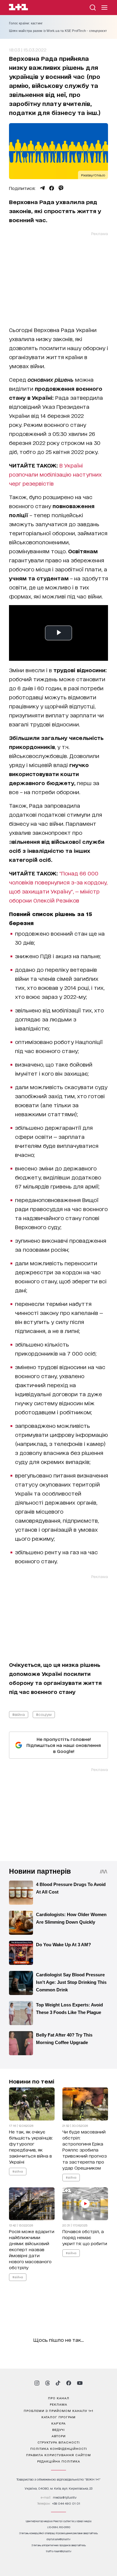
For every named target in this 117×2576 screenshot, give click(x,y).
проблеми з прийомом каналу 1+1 (58, 2410)
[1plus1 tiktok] (58, 2383)
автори (59, 2436)
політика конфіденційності (59, 2448)
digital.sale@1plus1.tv (58, 2539)
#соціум (44, 1714)
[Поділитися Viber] (61, 188)
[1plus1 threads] (48, 2383)
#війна (19, 1714)
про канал (59, 2398)
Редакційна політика (59, 2461)
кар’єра (58, 2423)
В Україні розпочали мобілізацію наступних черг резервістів (55, 474)
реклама (58, 2404)
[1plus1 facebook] (69, 2383)
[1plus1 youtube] (80, 2383)
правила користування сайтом (58, 2455)
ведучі (58, 2429)
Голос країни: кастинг (26, 23)
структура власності (59, 2442)
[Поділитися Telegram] (42, 188)
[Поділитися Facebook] (52, 188)
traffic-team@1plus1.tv (59, 2551)
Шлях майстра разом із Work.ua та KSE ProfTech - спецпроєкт (58, 31)
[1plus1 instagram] (37, 2383)
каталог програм (58, 2417)
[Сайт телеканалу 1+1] (18, 8)
